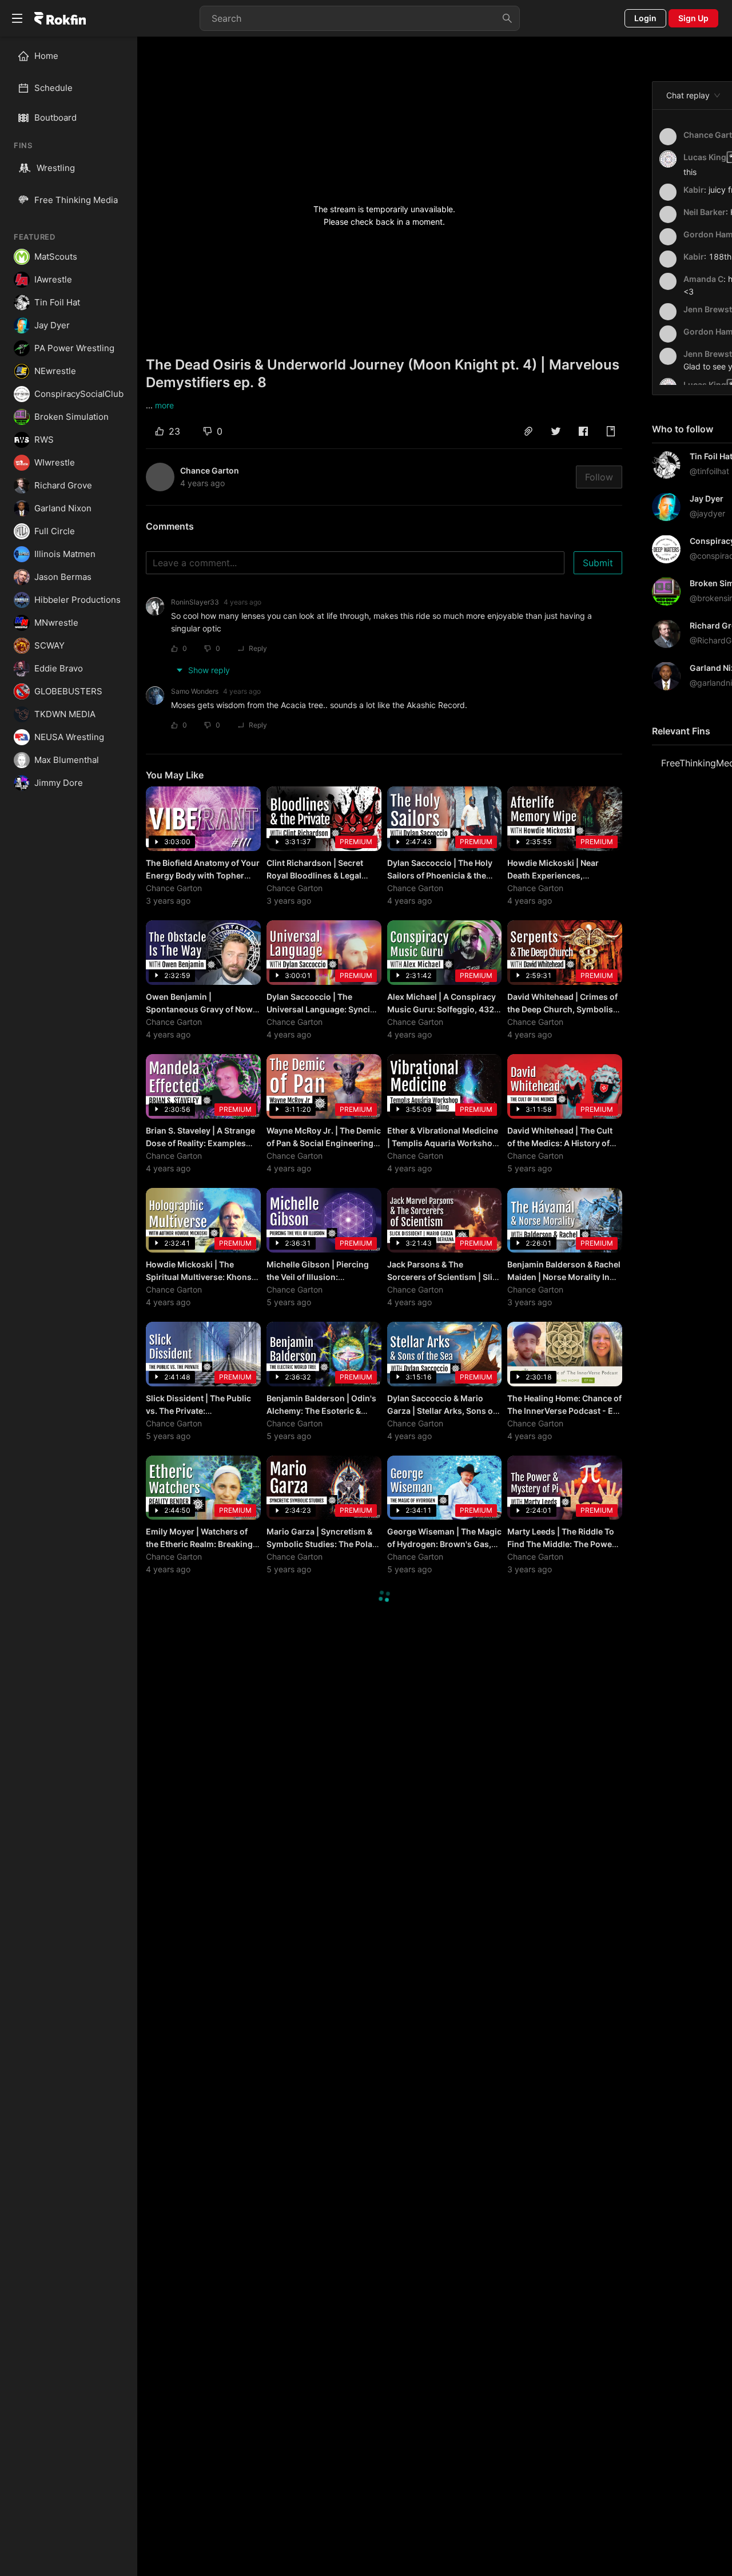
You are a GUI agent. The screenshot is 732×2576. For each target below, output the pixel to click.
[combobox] (360, 18)
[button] (528, 431)
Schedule (53, 88)
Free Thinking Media (76, 200)
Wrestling (56, 168)
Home (46, 56)
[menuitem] (73, 56)
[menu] (69, 72)
